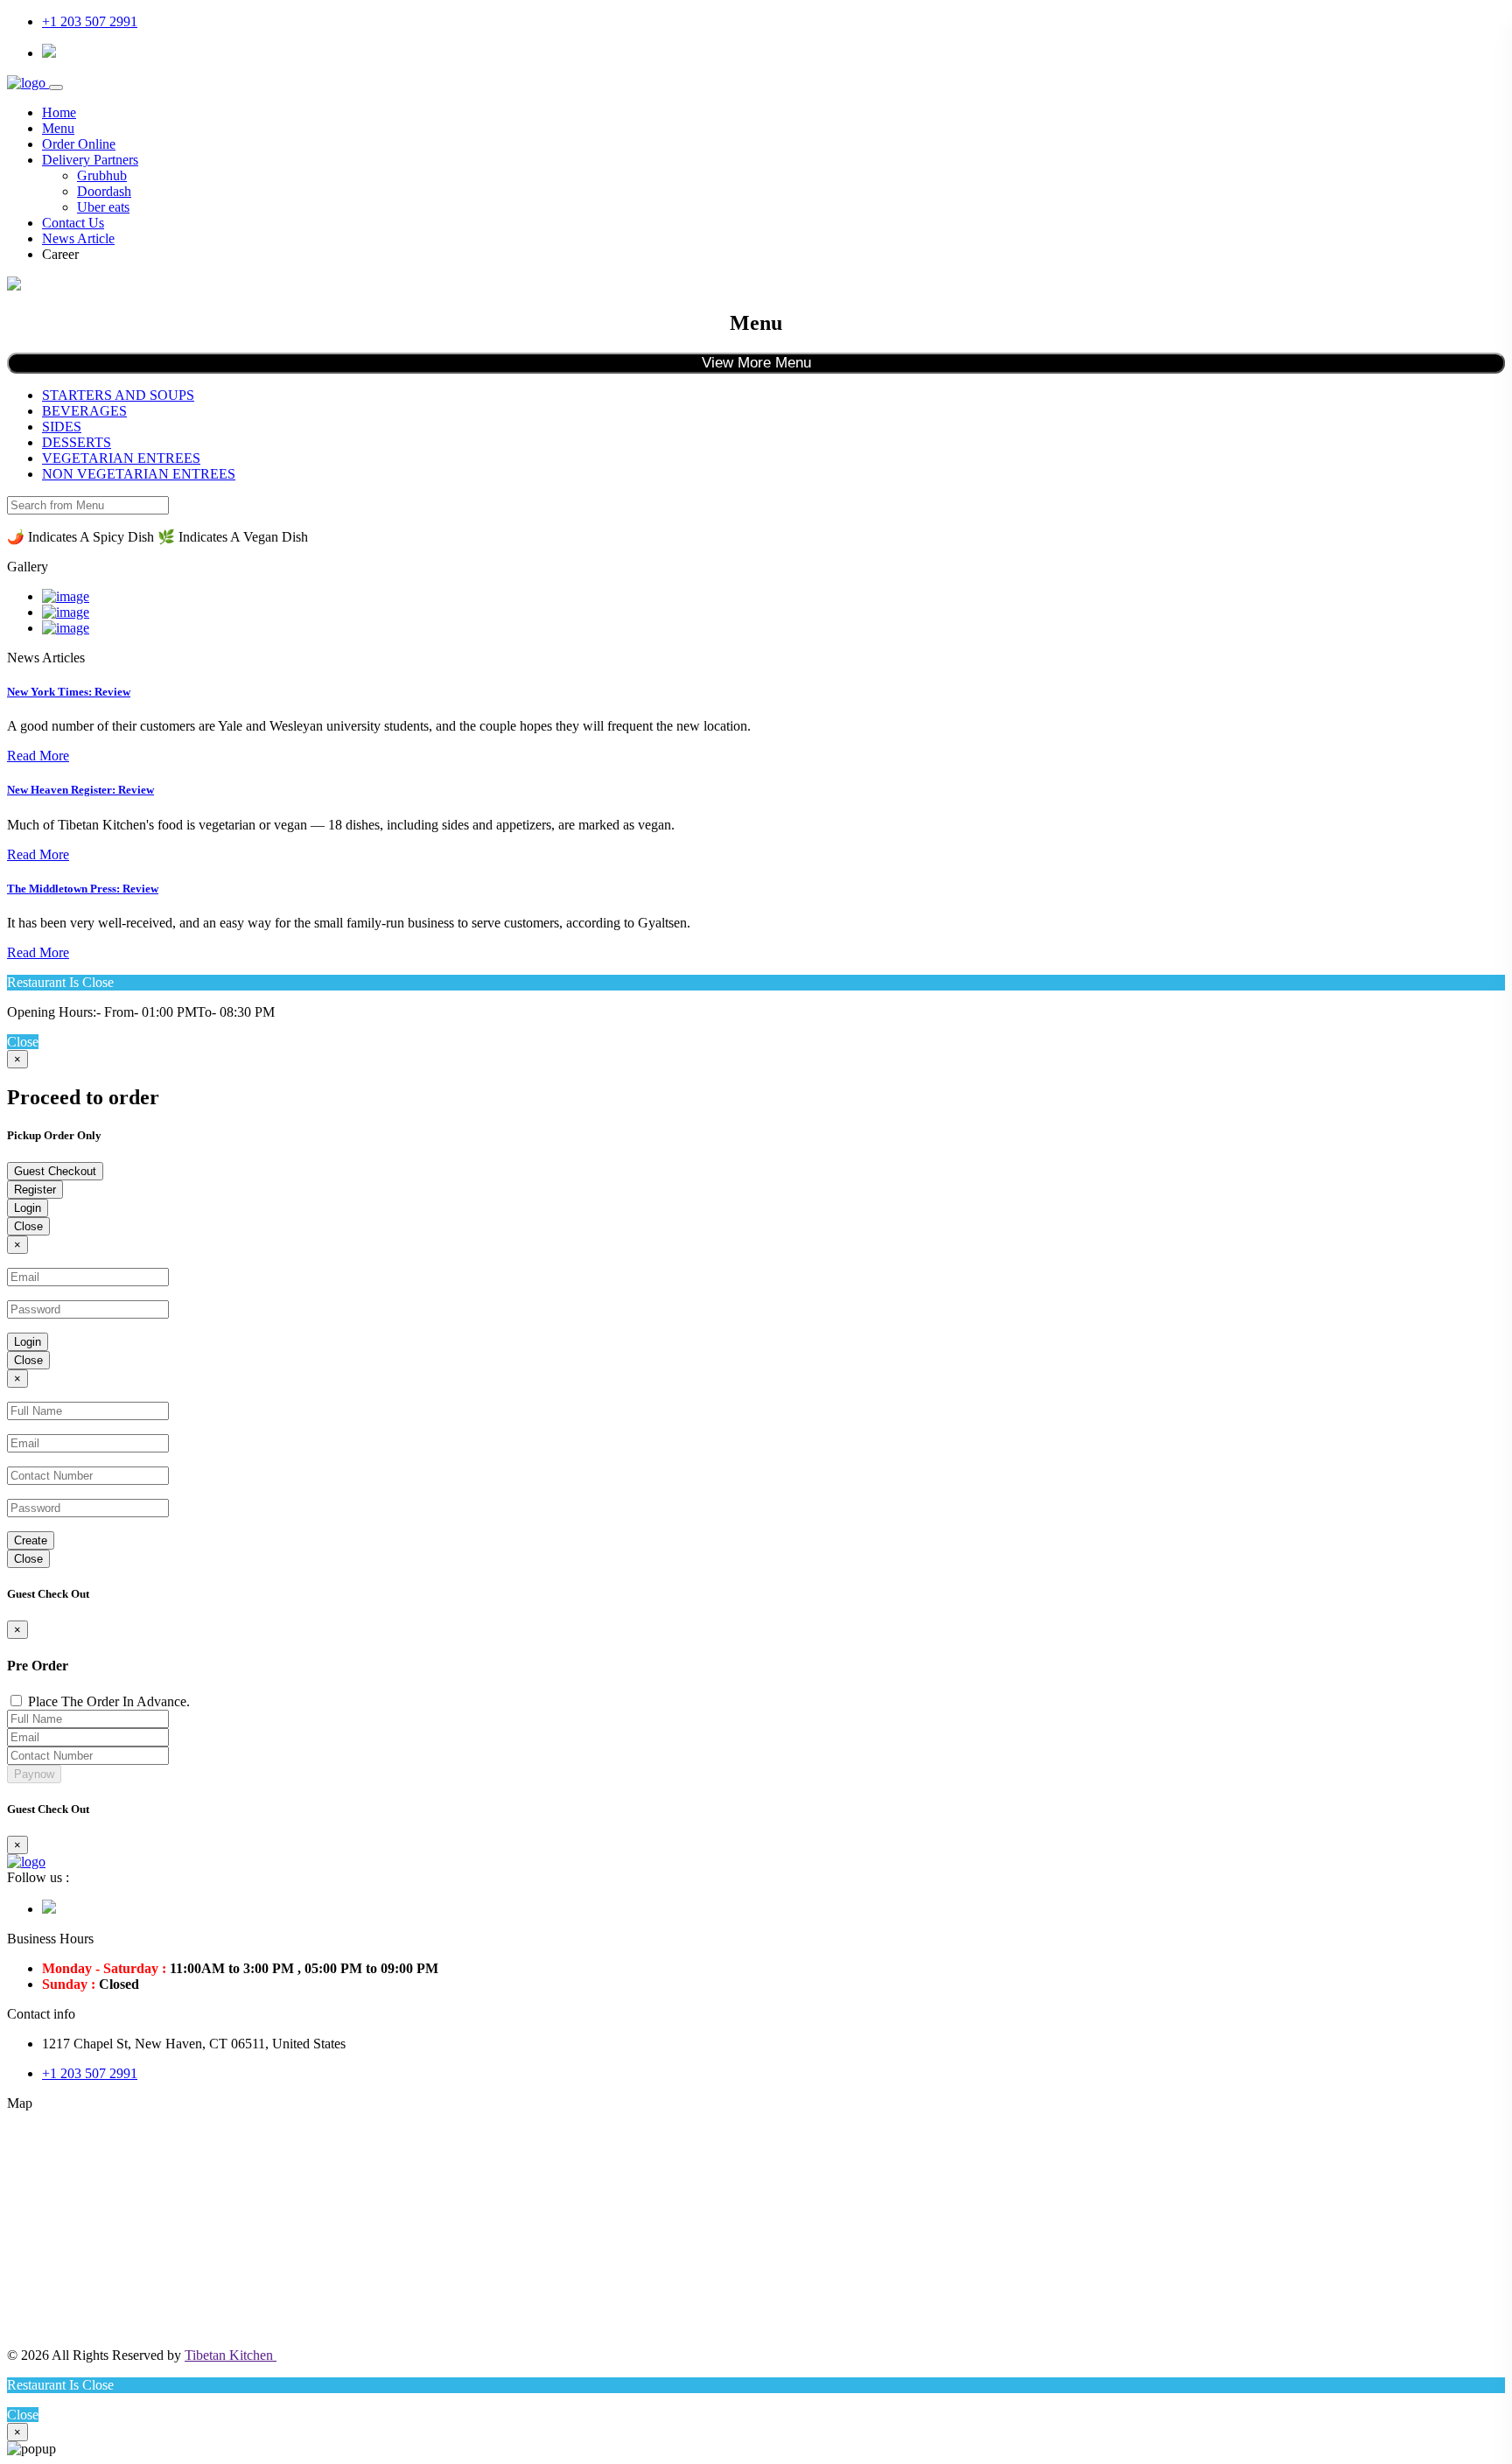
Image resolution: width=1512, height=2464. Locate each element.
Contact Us (73, 223)
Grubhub (102, 175)
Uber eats (103, 207)
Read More (38, 756)
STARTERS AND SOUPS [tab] (118, 395)
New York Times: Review (69, 692)
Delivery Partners (90, 160)
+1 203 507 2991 (90, 21)
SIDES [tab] (62, 427)
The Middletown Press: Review (83, 889)
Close (28, 1226)
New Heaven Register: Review (80, 790)
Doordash (104, 191)
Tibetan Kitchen (231, 2355)
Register (35, 1190)
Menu (58, 128)
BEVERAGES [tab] (84, 411)
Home (59, 112)
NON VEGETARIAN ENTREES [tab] (139, 474)
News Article (78, 238)
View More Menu (756, 363)
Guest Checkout (55, 1171)
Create (31, 1540)
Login (28, 1208)
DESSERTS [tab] (77, 442)
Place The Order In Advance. (109, 1701)
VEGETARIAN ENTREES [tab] (121, 458)
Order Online (79, 144)
